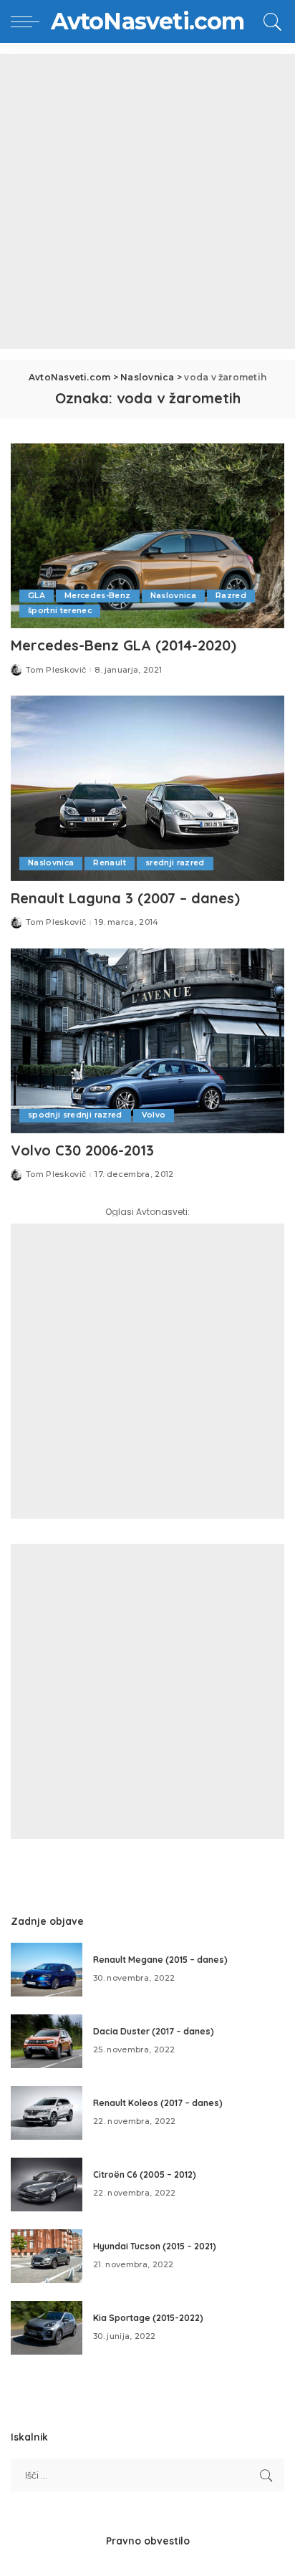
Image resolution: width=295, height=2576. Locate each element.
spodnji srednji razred (75, 1115)
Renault (109, 863)
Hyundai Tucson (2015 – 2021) (155, 2246)
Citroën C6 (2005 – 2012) (145, 2174)
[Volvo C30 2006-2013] (147, 1041)
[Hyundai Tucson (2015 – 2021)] (47, 2256)
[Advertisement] (147, 201)
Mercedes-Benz (97, 596)
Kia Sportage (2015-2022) (148, 2318)
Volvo (154, 1115)
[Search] (270, 21)
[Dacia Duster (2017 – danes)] (47, 2041)
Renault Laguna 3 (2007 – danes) (125, 898)
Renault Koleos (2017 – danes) (158, 2103)
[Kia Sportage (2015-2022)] (47, 2328)
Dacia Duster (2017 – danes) (154, 2031)
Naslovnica (173, 596)
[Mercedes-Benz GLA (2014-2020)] (147, 536)
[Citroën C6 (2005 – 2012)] (47, 2185)
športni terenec (60, 611)
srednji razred (175, 863)
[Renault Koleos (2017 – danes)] (47, 2113)
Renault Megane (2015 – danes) (160, 1960)
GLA (37, 596)
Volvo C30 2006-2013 (82, 1150)
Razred (231, 596)
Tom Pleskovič (56, 670)
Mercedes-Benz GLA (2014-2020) (124, 645)
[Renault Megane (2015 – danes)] (47, 1970)
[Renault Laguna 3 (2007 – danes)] (147, 788)
